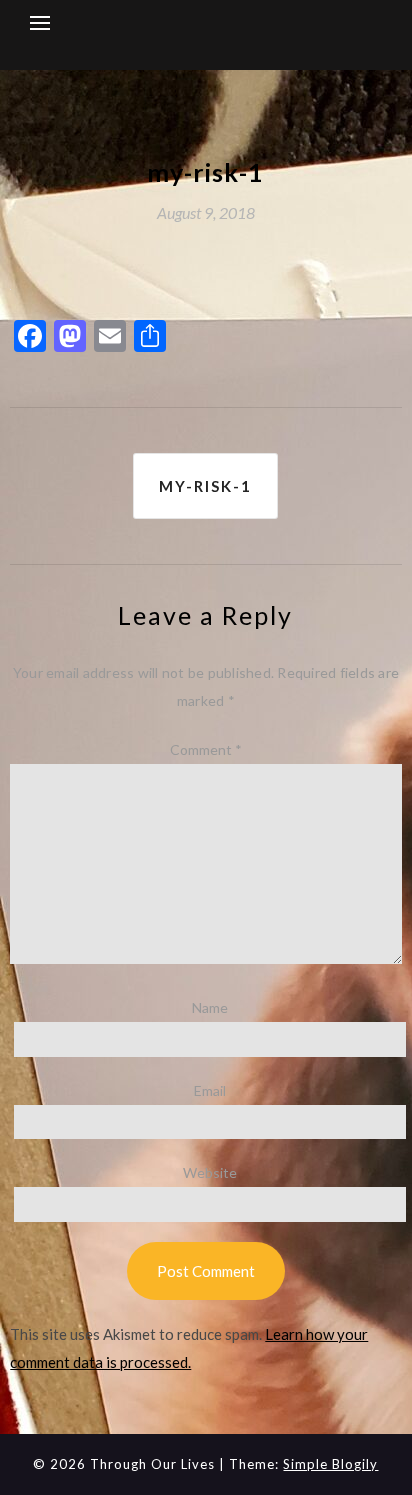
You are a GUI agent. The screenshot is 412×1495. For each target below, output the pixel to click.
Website (210, 1172)
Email (210, 1090)
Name (210, 1007)
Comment (206, 749)
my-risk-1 (205, 486)
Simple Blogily (330, 1464)
